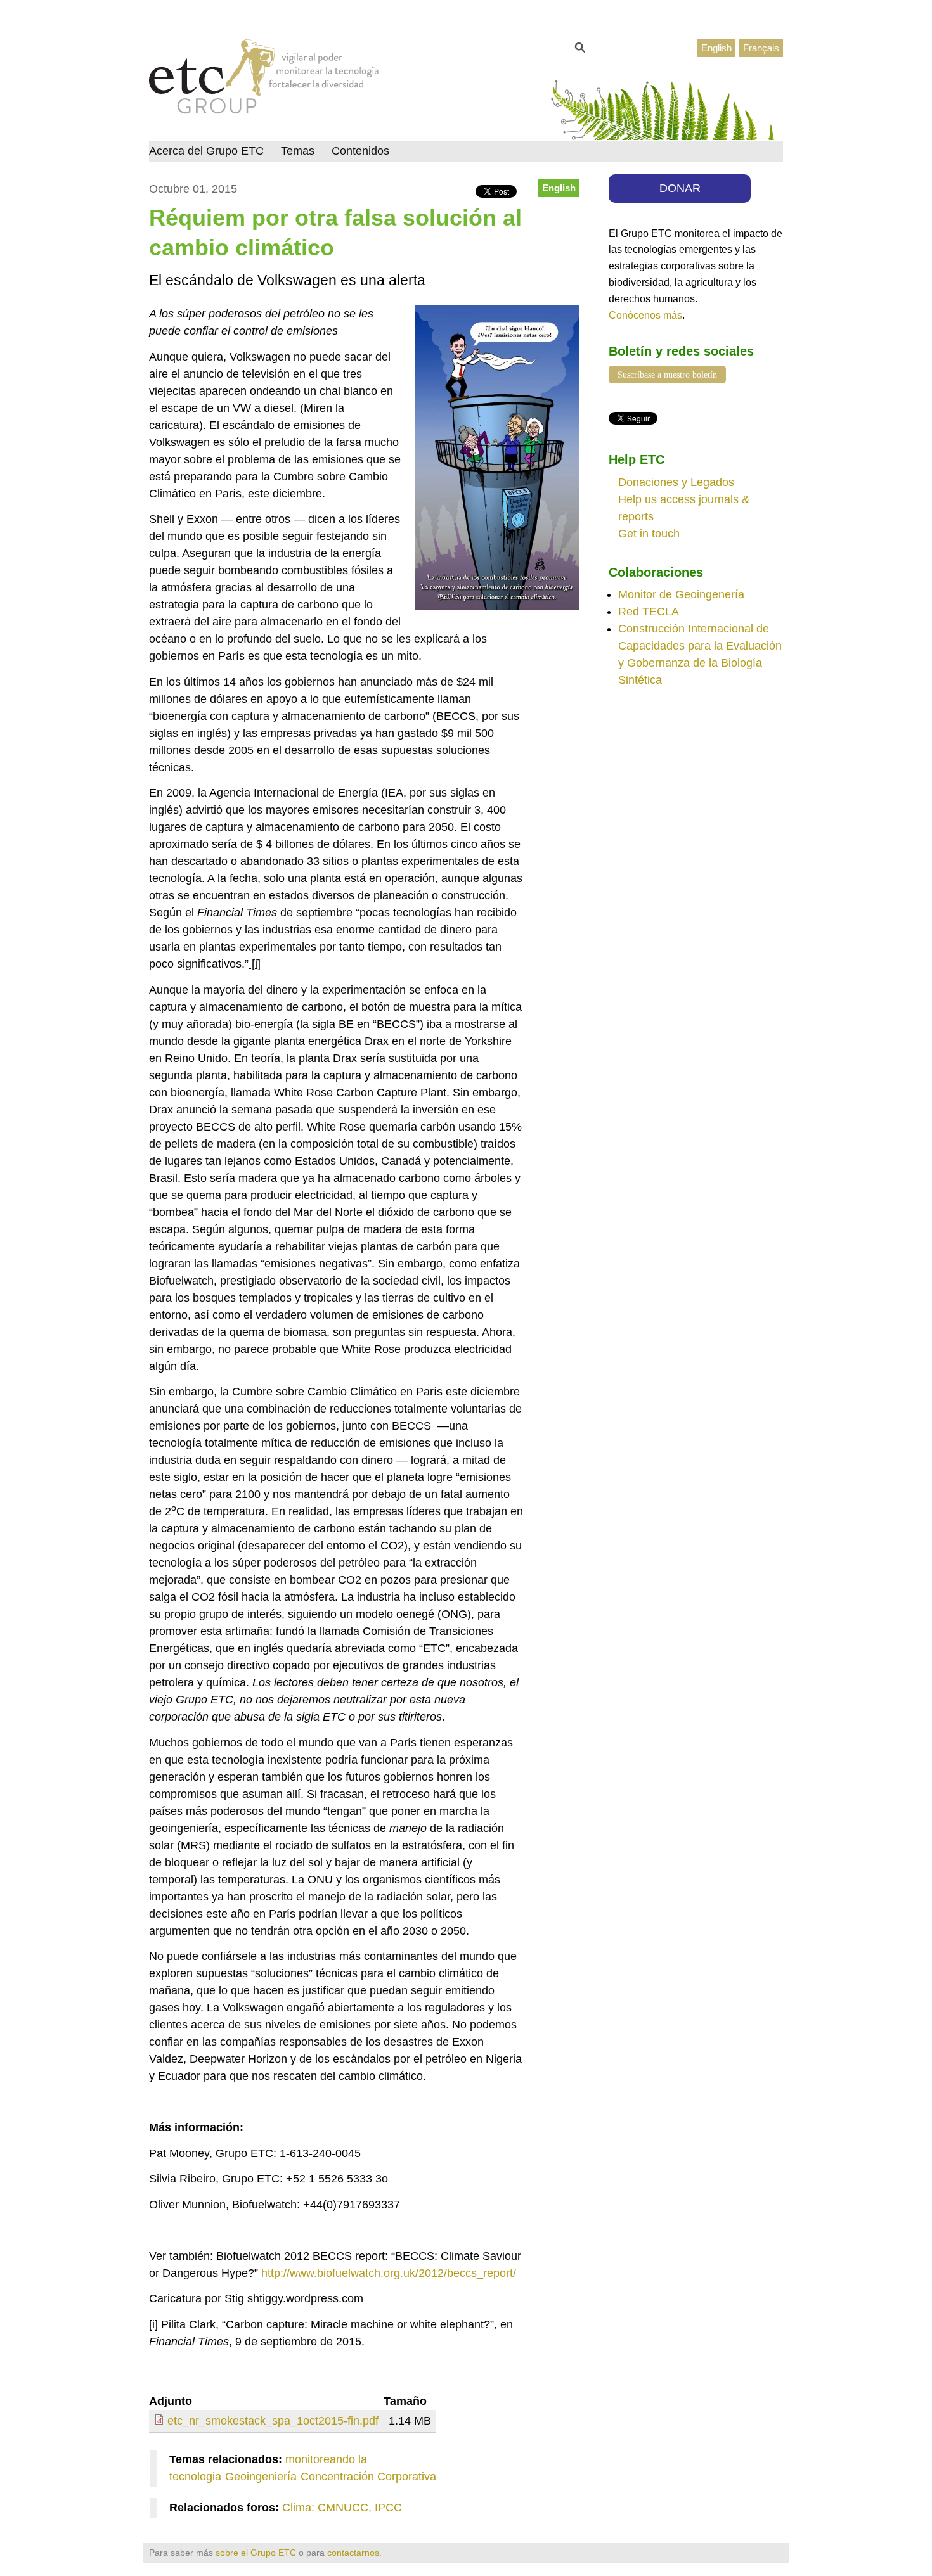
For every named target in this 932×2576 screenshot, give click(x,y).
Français (761, 48)
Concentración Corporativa (368, 2477)
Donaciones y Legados (676, 482)
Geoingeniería (261, 2477)
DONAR (680, 188)
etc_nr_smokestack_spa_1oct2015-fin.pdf (273, 2421)
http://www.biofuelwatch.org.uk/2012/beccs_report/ (389, 2273)
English (716, 48)
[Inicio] (264, 80)
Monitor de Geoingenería (681, 594)
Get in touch (649, 534)
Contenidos (360, 151)
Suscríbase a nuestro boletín (667, 375)
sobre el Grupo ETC (256, 2553)
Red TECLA (649, 612)
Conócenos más (645, 315)
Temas (298, 151)
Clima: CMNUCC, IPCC (342, 2508)
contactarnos (353, 2553)
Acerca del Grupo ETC (206, 151)
